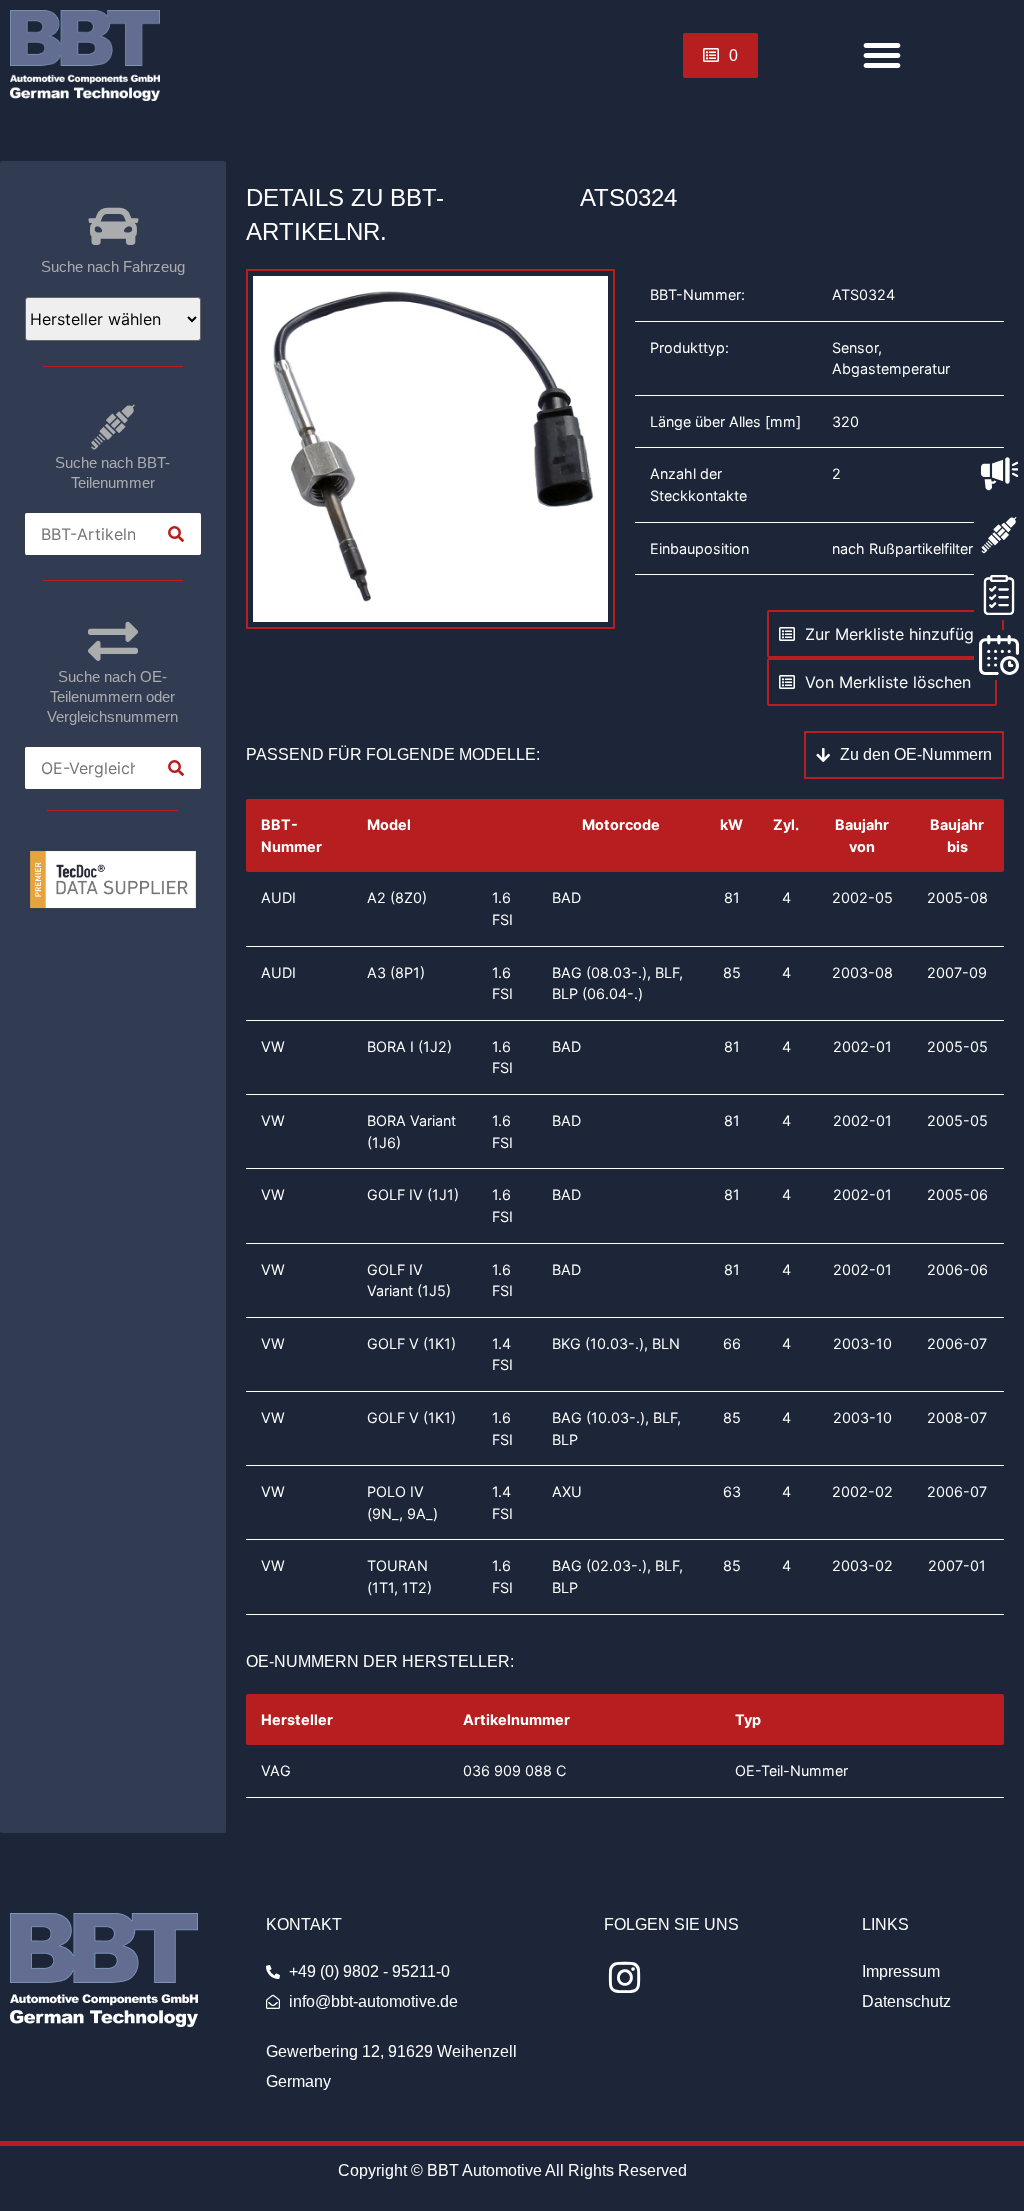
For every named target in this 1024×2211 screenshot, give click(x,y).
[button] (882, 55)
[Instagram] (625, 1978)
